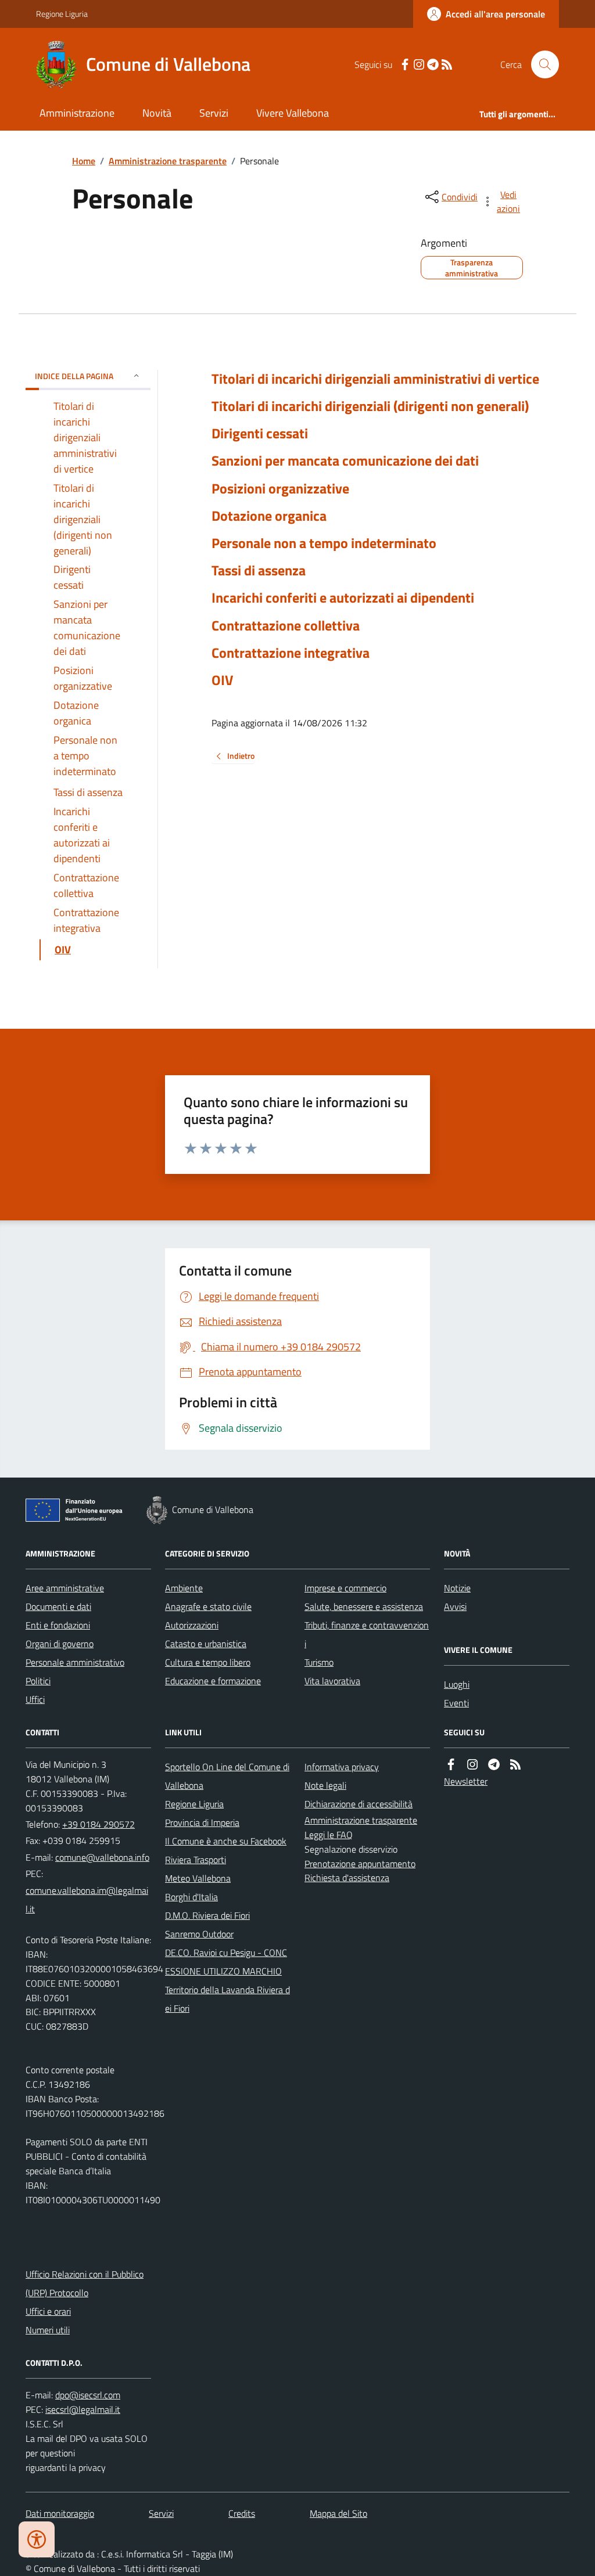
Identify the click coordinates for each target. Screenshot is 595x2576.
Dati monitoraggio (60, 2513)
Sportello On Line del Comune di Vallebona (227, 1776)
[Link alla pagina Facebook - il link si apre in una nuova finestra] (405, 65)
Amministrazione (77, 113)
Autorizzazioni (192, 1625)
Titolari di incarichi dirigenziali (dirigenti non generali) (370, 406)
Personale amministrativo (75, 1662)
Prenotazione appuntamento (360, 1864)
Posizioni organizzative (280, 489)
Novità (157, 113)
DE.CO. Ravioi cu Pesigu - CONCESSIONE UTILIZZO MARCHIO (226, 1962)
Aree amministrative (65, 1588)
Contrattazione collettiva (286, 626)
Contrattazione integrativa (291, 653)
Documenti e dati (58, 1606)
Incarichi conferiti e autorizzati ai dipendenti (343, 598)
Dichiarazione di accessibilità (359, 1804)
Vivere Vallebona (293, 113)
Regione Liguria (62, 14)
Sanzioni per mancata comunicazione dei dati (345, 461)
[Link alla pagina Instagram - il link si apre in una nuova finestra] (419, 65)
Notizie (457, 1588)
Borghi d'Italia (191, 1897)
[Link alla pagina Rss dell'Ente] (515, 1765)
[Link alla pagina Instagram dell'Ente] (472, 1765)
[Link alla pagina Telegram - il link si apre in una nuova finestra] (433, 65)
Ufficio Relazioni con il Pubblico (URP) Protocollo (85, 2283)
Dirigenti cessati (260, 433)
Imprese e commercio (345, 1588)
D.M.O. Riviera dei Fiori (207, 1915)
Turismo (319, 1662)
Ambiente (184, 1588)
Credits (242, 2513)
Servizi (214, 113)
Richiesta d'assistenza (347, 1878)
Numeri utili (48, 2330)
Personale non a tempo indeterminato (324, 543)
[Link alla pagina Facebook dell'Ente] (451, 1765)
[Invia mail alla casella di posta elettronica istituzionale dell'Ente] (102, 1857)
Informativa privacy (342, 1767)
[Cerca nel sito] (540, 64)
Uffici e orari (48, 2311)
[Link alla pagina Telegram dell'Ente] (494, 1765)
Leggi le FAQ (329, 1835)
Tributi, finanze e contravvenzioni (367, 1634)
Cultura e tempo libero (208, 1662)
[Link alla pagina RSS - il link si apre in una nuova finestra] (447, 65)
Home (84, 161)
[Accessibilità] (37, 2539)
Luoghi (457, 1684)
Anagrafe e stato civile (208, 1606)
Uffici (35, 1699)
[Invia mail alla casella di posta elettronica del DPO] (88, 2395)
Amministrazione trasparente (168, 161)
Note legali (325, 1785)
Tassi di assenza (259, 570)
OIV (222, 680)
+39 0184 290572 (98, 1824)
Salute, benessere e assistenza (364, 1606)
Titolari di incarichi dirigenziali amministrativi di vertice (375, 379)
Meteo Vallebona (198, 1878)
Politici (38, 1681)
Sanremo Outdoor (199, 1934)
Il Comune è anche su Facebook (226, 1841)
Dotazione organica (269, 516)
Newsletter (466, 1781)
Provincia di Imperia (202, 1822)
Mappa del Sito (338, 2513)
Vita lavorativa (332, 1681)
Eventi (456, 1703)
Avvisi (455, 1606)
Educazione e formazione (213, 1681)
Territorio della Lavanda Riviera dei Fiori (227, 1999)
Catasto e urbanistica (206, 1644)
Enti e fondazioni (58, 1625)
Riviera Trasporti (196, 1860)
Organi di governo (60, 1644)
